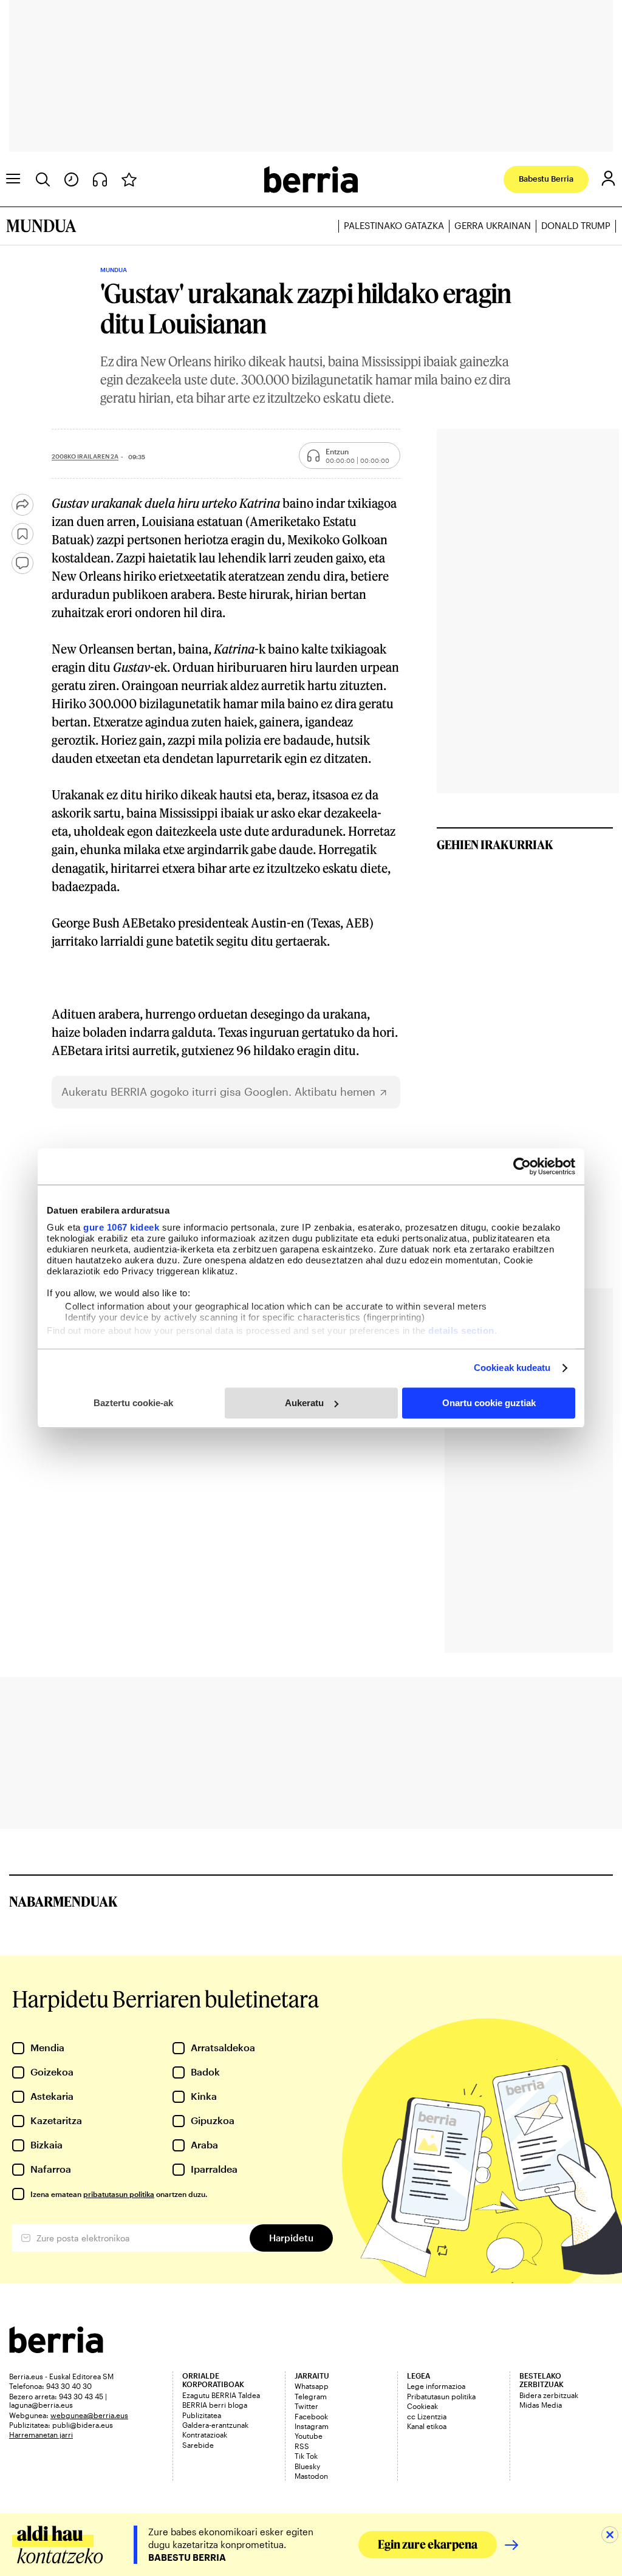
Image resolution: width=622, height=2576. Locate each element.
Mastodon (311, 2476)
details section (461, 1331)
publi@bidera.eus (83, 2425)
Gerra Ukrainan (493, 226)
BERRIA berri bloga (215, 2405)
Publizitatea (202, 2415)
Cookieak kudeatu (512, 1368)
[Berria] (56, 2349)
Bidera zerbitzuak (549, 2395)
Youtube (309, 2436)
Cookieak (422, 2406)
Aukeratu (304, 1403)
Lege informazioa (436, 2386)
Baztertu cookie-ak (133, 1403)
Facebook (311, 2416)
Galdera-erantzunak (215, 2425)
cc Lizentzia (427, 2416)
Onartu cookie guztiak (489, 1403)
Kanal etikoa (427, 2426)
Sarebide (198, 2445)
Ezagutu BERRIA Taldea (221, 2395)
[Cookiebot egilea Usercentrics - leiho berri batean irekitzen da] (522, 1166)
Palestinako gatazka (394, 226)
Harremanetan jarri (41, 2434)
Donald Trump (576, 226)
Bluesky (307, 2466)
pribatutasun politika (119, 2194)
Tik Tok (306, 2456)
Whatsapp (312, 2386)
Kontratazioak (205, 2434)
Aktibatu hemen (335, 1092)
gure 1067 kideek (121, 1227)
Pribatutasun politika (441, 2396)
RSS (302, 2446)
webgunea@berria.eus (89, 2415)
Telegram (311, 2396)
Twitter (306, 2406)
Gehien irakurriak (495, 844)
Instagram (312, 2426)
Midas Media (541, 2405)
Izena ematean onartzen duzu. (119, 2194)
